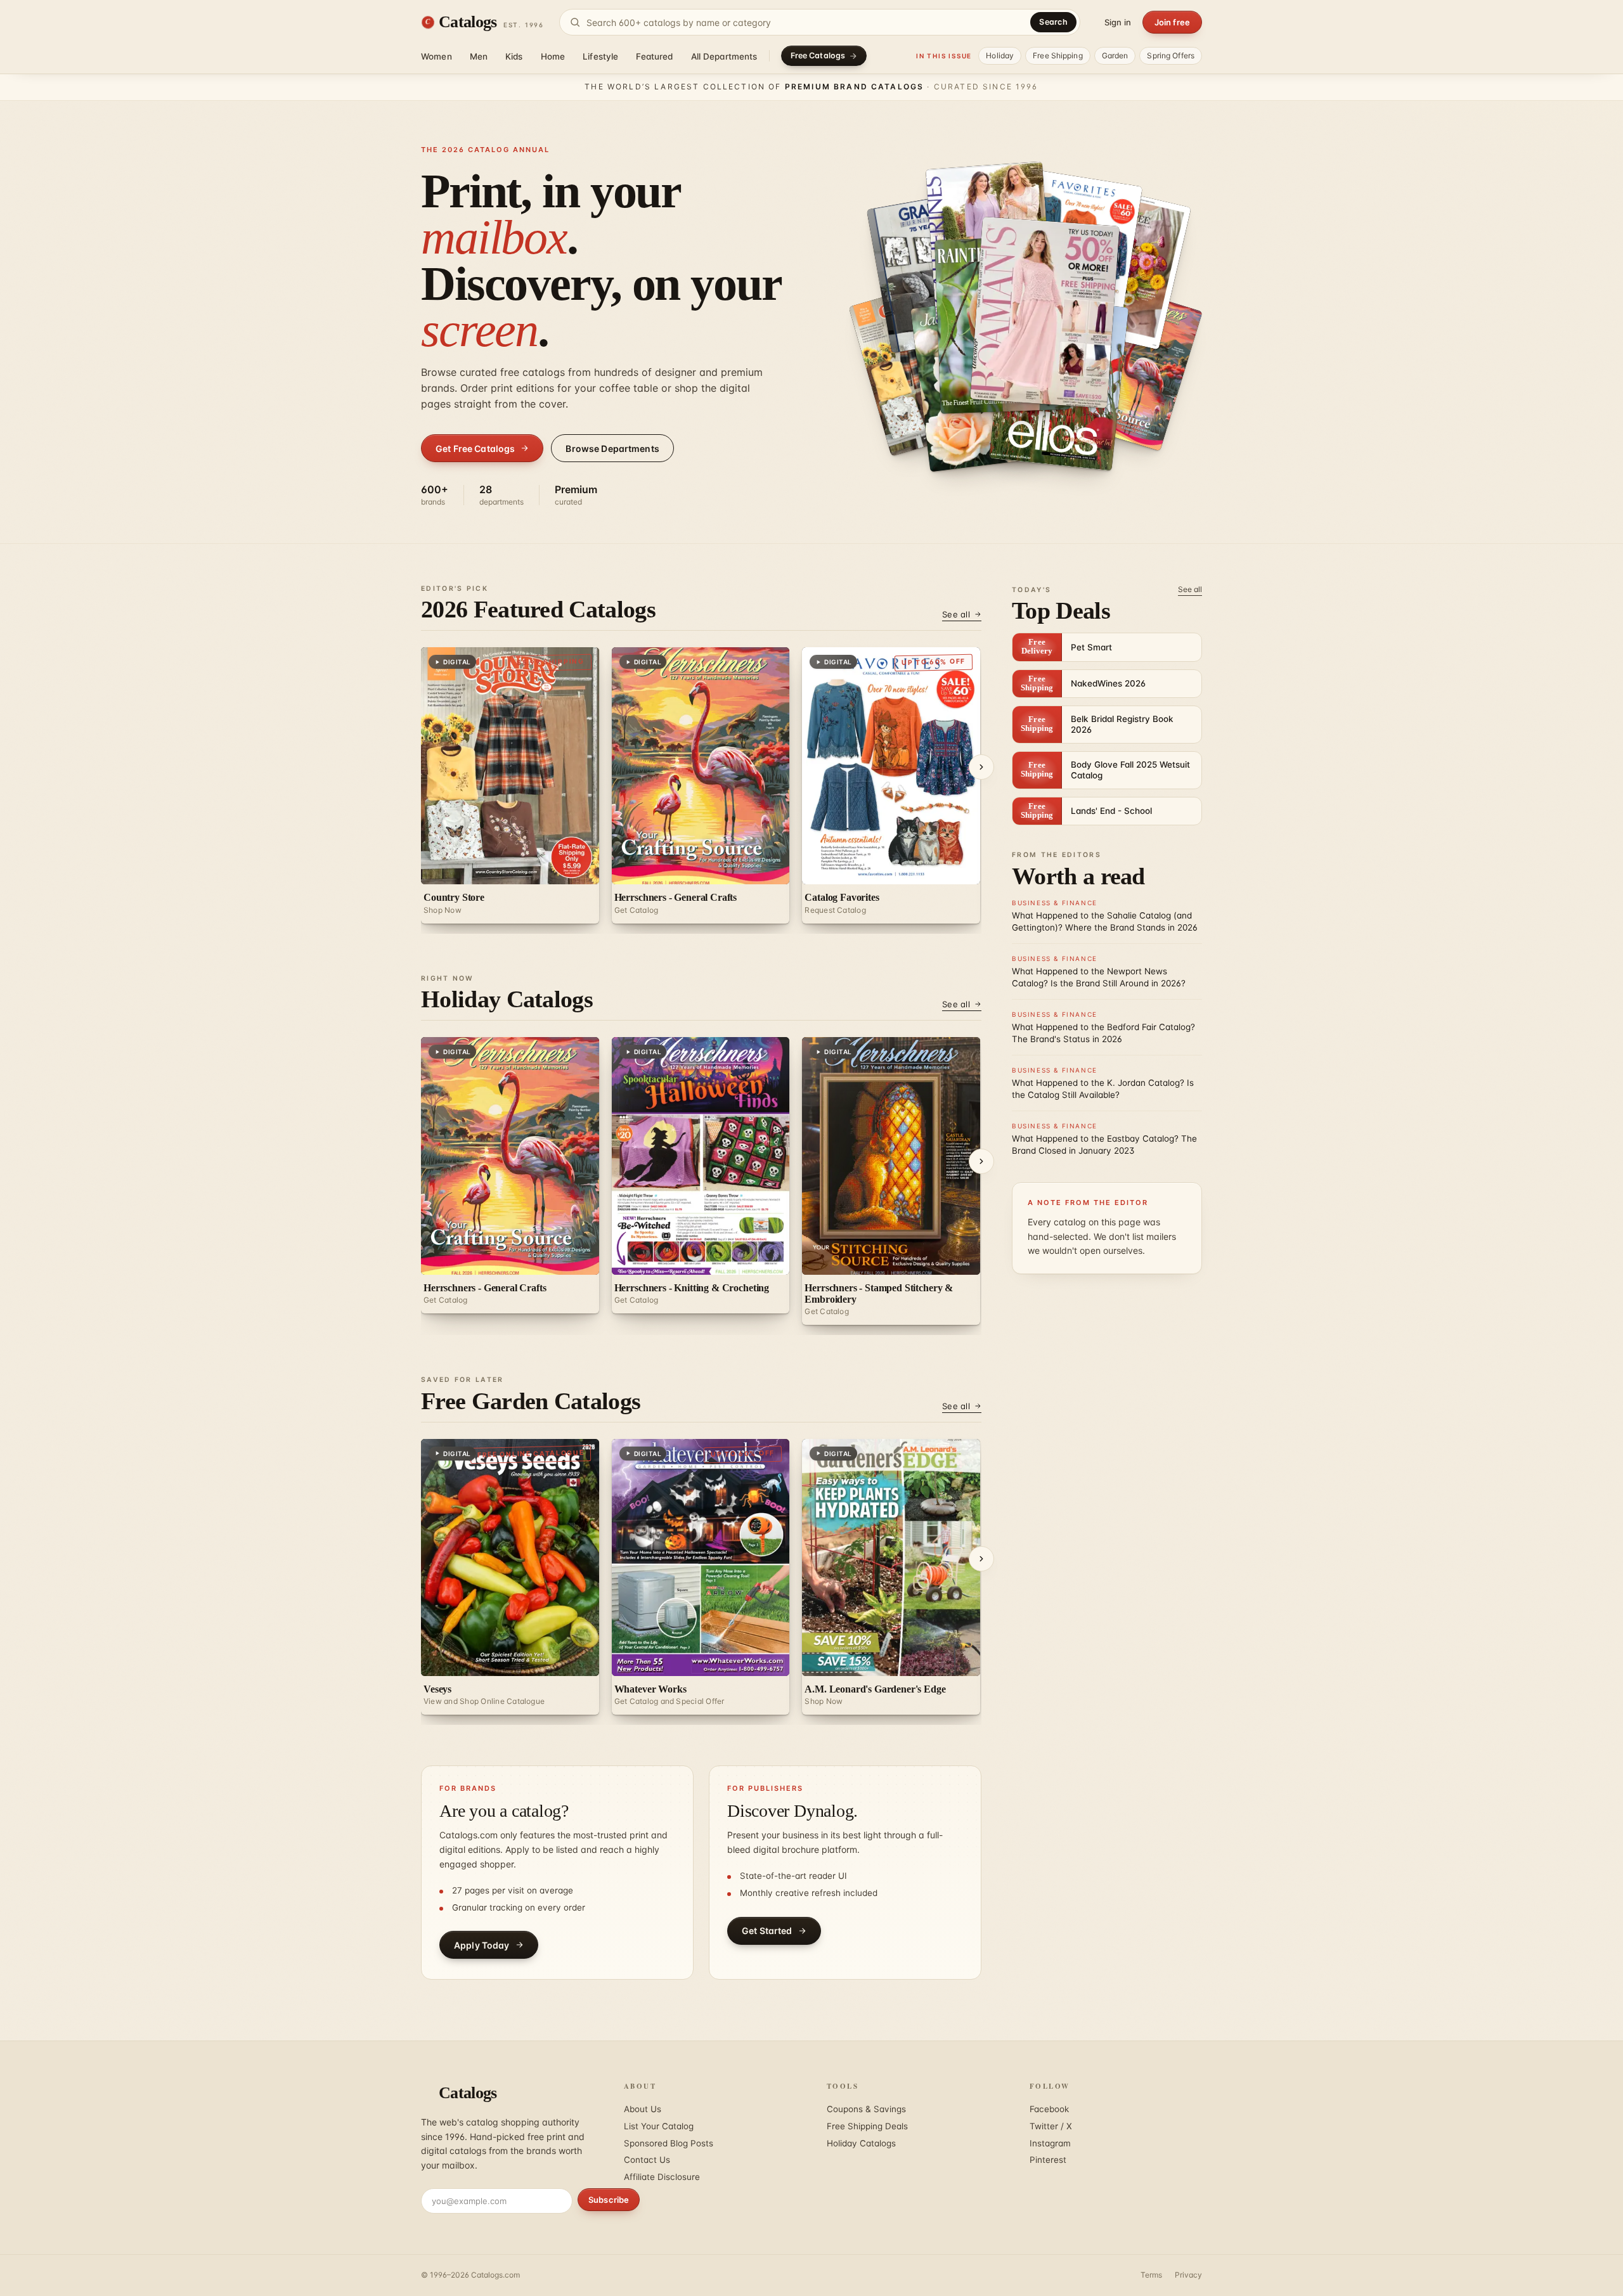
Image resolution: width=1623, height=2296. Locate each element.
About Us (643, 2109)
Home (553, 56)
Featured (654, 56)
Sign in (1118, 22)
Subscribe (609, 2200)
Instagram (1050, 2143)
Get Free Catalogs (475, 448)
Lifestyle (600, 56)
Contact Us (647, 2160)
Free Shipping (1058, 55)
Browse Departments (612, 448)
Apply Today (482, 1945)
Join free (1172, 22)
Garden (1115, 55)
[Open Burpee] (1129, 365)
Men (479, 56)
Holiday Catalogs (861, 2143)
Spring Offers (1171, 55)
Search (1053, 22)
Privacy (1188, 2275)
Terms (1151, 2275)
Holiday (1000, 55)
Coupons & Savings (866, 2109)
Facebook (1049, 2109)
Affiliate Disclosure (662, 2177)
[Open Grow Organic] (1045, 313)
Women (436, 56)
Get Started (767, 1931)
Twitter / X (1051, 2126)
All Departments (724, 56)
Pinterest (1048, 2160)
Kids (514, 56)
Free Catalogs (818, 55)
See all (956, 614)
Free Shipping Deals (867, 2126)
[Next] (981, 767)
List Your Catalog (659, 2126)
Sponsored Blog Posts (669, 2143)
